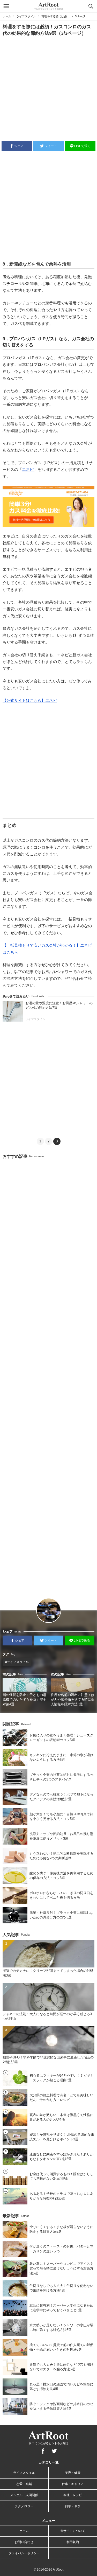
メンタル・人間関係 (24, 2495)
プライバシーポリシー (24, 2553)
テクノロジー (24, 2506)
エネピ (28, 469)
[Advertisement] (48, 88)
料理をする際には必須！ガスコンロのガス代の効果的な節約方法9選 (56, 16)
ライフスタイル (26, 16)
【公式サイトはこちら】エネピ (30, 700)
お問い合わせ (24, 2542)
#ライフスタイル (17, 1662)
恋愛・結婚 (24, 2484)
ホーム (7, 16)
